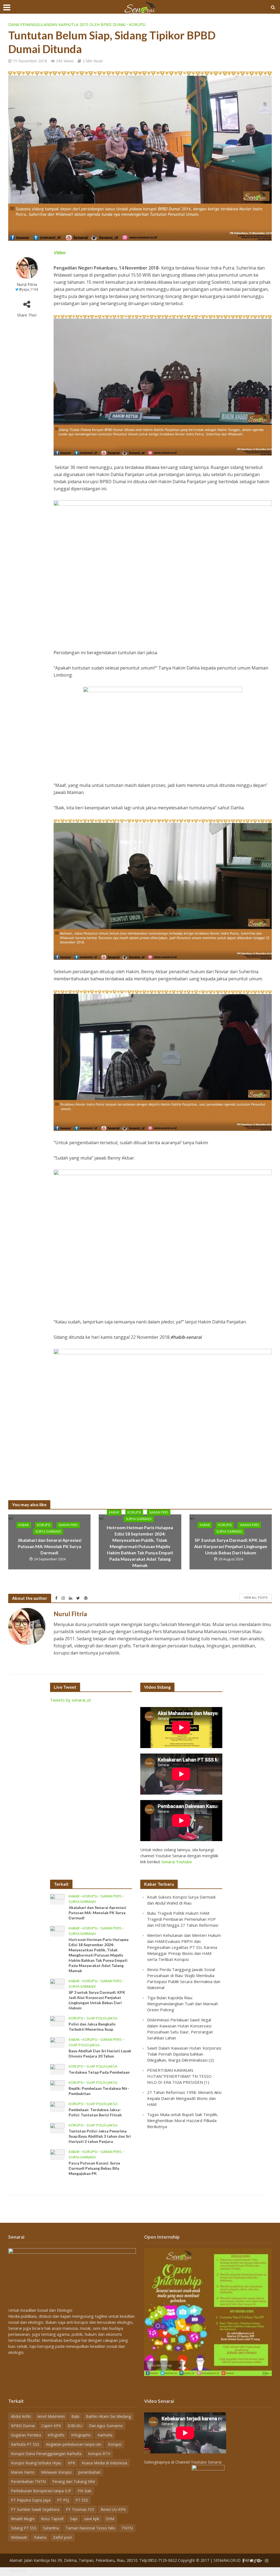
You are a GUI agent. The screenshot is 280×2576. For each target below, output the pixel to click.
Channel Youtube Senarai (198, 2462)
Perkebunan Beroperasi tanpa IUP (41, 2491)
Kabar (24, 1525)
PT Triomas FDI (80, 2509)
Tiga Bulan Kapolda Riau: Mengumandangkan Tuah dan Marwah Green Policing (183, 2004)
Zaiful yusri (62, 2537)
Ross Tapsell (52, 2519)
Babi (75, 2416)
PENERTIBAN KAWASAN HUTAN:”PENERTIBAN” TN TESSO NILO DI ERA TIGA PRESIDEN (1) (179, 2076)
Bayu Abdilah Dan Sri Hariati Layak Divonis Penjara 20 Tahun (100, 2053)
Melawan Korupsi (56, 2472)
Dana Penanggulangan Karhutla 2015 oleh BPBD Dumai (67, 24)
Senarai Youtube (177, 1862)
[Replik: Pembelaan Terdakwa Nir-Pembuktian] (57, 2085)
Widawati (19, 2537)
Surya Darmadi (48, 1532)
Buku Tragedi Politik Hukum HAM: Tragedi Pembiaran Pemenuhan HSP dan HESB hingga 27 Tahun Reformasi (183, 1919)
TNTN (127, 2528)
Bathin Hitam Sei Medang (108, 2416)
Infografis (56, 2435)
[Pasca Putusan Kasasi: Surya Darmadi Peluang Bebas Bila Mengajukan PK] (57, 2154)
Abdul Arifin (21, 2416)
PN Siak (84, 2491)
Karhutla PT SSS (25, 2444)
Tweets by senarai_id (70, 1700)
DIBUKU (75, 2426)
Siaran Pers (68, 1525)
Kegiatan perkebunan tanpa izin (74, 2444)
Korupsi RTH (99, 2454)
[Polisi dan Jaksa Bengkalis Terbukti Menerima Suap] (57, 2021)
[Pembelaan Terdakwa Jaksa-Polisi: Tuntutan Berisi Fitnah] (57, 2106)
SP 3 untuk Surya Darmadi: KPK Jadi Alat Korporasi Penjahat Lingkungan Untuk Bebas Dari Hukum (231, 1546)
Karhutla (105, 2435)
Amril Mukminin (51, 2416)
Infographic (81, 2435)
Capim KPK (51, 2426)
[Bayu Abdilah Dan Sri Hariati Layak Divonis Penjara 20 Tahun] (57, 2042)
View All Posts (256, 1597)
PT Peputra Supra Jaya (31, 2500)
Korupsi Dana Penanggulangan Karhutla (46, 2454)
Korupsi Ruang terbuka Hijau (36, 2463)
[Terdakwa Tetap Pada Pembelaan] (57, 2069)
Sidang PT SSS (24, 2528)
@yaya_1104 (28, 289)
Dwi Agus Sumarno (106, 2426)
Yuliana (40, 2537)
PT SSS (82, 2500)
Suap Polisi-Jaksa (102, 2018)
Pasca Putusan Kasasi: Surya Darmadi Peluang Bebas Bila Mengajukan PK (94, 2168)
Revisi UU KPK (113, 2509)
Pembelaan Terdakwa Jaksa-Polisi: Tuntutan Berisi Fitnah (95, 2112)
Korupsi (137, 24)
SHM (110, 2519)
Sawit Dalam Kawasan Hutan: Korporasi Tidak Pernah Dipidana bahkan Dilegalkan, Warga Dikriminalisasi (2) (184, 2054)
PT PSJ (63, 2500)
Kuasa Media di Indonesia (104, 2463)
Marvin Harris (23, 2472)
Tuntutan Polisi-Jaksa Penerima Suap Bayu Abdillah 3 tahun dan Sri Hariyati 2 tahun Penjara (100, 2136)
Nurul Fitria (27, 284)
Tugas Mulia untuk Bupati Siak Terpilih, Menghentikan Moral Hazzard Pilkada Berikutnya (183, 2120)
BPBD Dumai (23, 2426)
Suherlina (51, 2528)
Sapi (74, 2519)
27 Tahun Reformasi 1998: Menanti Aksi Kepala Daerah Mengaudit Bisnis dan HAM (184, 2098)
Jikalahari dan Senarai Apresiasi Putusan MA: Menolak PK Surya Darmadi (49, 1546)
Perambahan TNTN (28, 2481)
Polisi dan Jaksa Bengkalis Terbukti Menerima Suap (92, 2027)
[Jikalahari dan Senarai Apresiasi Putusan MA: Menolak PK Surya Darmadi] (57, 1899)
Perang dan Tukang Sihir (74, 2481)
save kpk (92, 2519)
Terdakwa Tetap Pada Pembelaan (99, 2072)
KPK (72, 2463)
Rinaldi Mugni (23, 2519)
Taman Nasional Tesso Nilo (90, 2528)
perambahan (89, 2472)
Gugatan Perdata (26, 2435)
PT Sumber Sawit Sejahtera (35, 2509)
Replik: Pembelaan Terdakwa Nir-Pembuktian (99, 2091)
